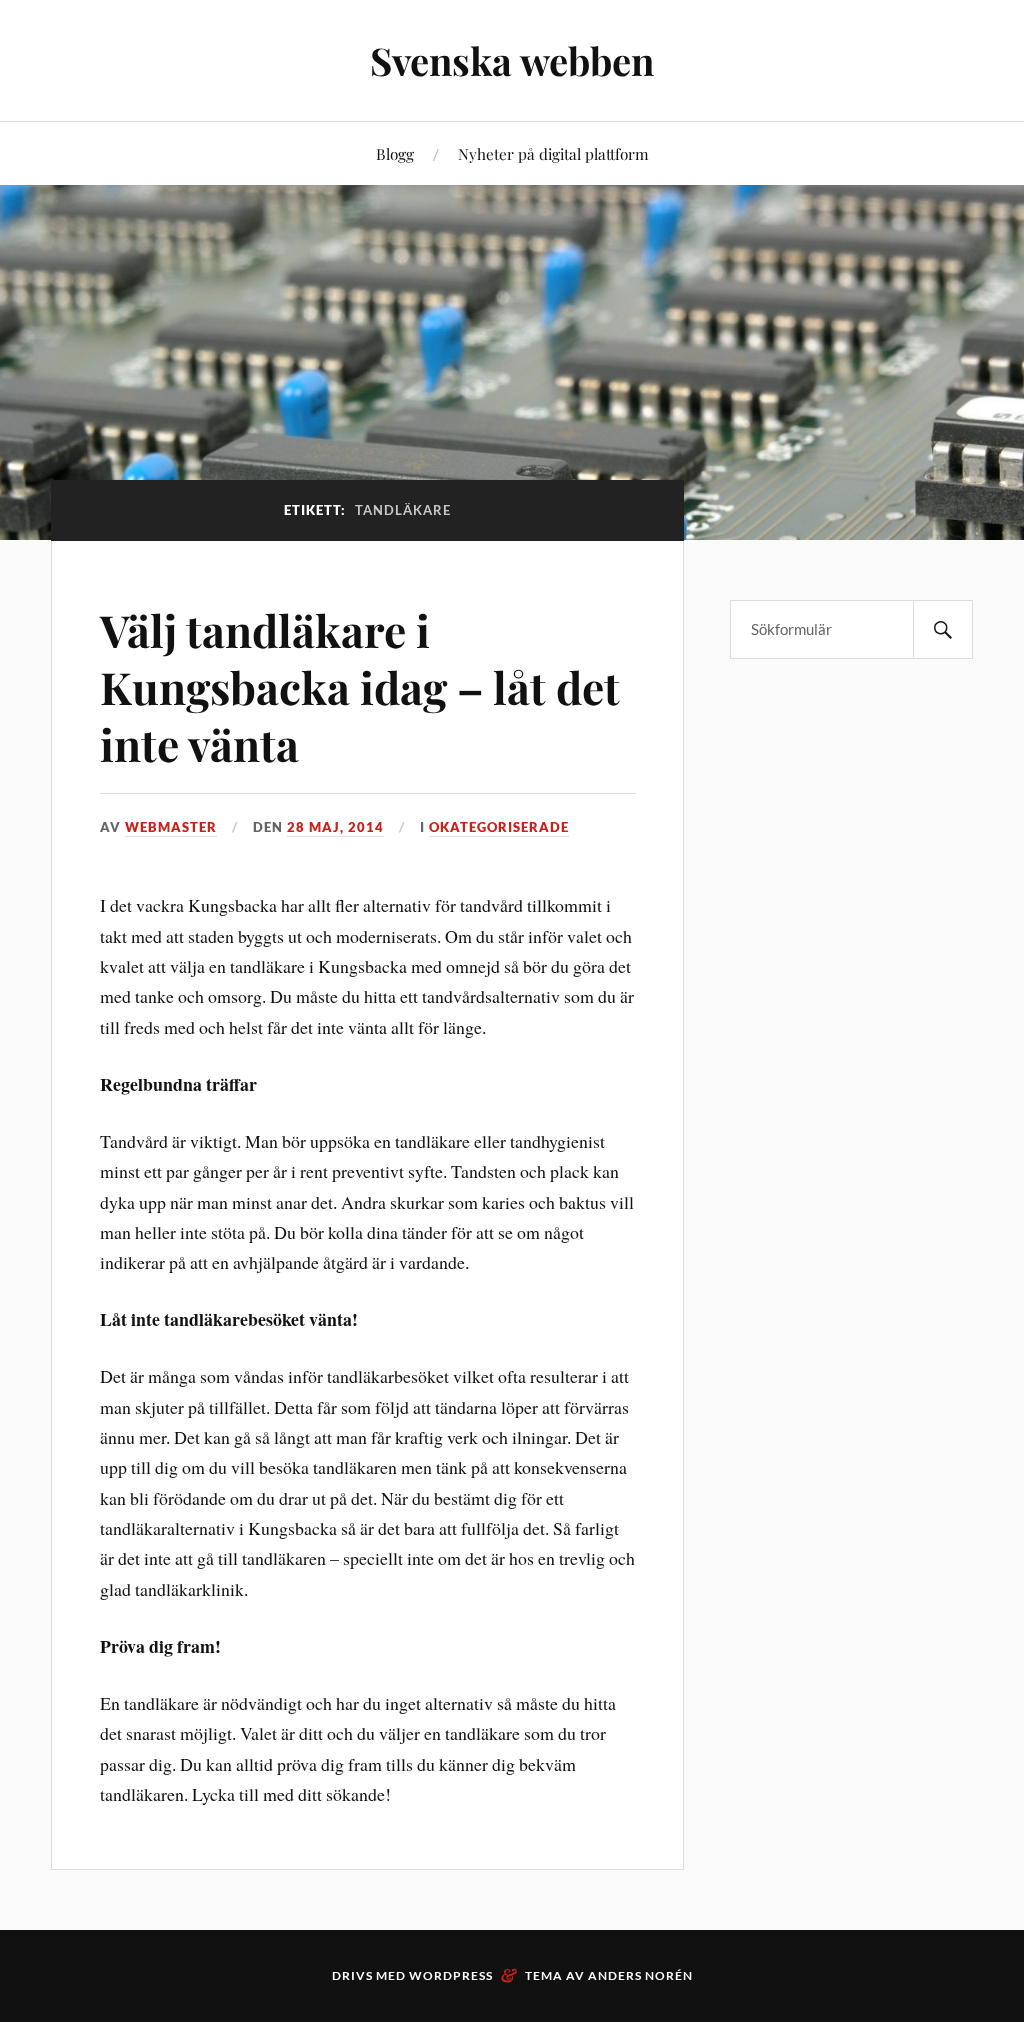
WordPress (451, 1975)
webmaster (171, 827)
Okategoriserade (499, 827)
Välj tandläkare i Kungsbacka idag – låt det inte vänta (360, 687)
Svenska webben (512, 60)
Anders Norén (640, 1975)
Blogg (395, 153)
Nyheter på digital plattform (553, 153)
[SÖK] (943, 629)
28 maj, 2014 (335, 827)
